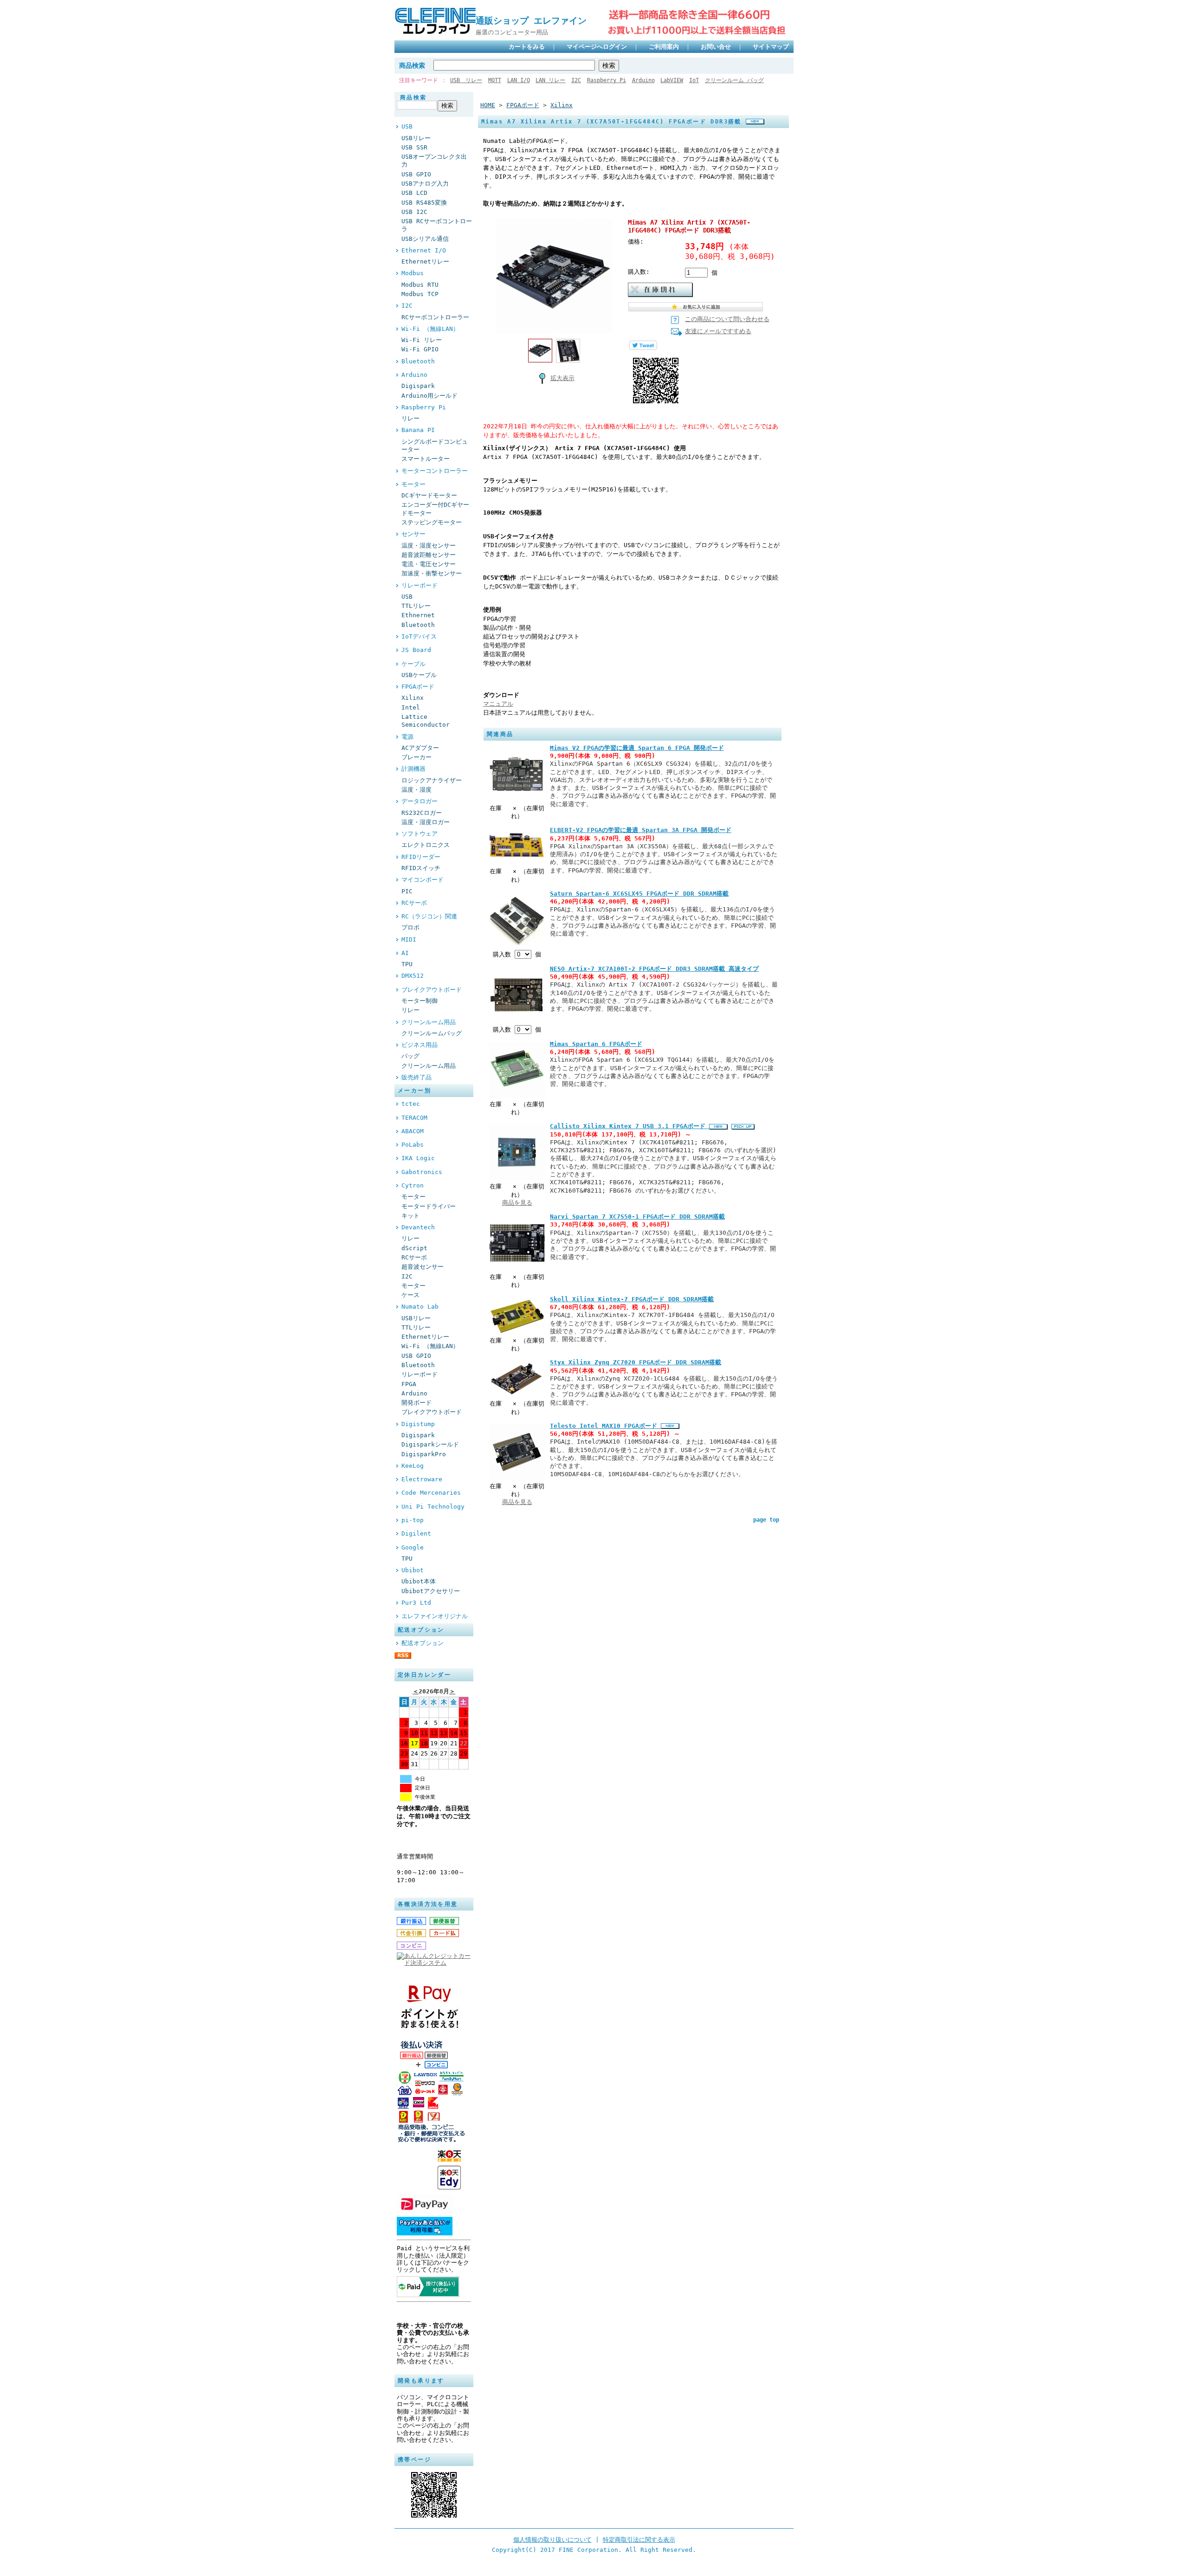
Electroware (422, 1479)
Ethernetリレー (425, 261)
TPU (407, 964)
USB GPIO (416, 174)
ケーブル (413, 664)
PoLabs (413, 1145)
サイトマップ (771, 47)
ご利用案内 (664, 47)
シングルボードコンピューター (435, 445)
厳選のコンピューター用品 (512, 32)
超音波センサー (423, 1267)
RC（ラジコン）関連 (429, 916)
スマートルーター (426, 459)
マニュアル (498, 704)
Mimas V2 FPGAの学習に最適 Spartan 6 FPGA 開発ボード (637, 748)
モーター (413, 484)
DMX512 (413, 976)
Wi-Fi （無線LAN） (430, 329)
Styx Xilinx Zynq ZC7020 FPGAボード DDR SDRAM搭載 (636, 1362)
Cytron (413, 1185)
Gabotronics (422, 1172)
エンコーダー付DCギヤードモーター (435, 509)
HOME (488, 105)
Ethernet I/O (424, 250)
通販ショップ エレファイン (536, 21)
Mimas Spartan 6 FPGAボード (596, 1044)
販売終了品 (416, 1077)
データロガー (420, 801)
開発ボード (416, 1403)
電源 (407, 737)
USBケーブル (419, 675)
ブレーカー (416, 757)
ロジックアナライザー (432, 780)
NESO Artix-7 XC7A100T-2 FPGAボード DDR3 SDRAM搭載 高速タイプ (654, 969)
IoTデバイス (419, 636)
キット (410, 1216)
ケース (410, 1295)
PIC (407, 891)
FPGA (409, 1384)
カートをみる (527, 47)
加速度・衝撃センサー (432, 573)
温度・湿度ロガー (426, 822)
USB (407, 126)
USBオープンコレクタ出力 (434, 161)
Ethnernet (418, 615)
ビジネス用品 (420, 1045)
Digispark (418, 386)
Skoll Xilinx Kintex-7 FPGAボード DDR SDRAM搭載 (632, 1299)
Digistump (418, 1424)
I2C (576, 80)
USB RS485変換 (424, 203)
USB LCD (414, 193)
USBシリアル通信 (425, 239)
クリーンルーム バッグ (734, 80)
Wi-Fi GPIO (420, 349)
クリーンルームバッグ (432, 1033)
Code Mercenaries (431, 1493)
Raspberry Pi (607, 80)
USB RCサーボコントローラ (437, 225)
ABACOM (413, 1131)
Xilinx (413, 698)
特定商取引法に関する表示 (639, 2540)
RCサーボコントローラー (435, 317)
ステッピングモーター (432, 522)
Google (413, 1547)
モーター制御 (420, 1001)
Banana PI (418, 430)
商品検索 (412, 65)
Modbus (413, 273)
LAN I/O (519, 80)
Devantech (418, 1227)
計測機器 (413, 769)
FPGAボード (418, 687)
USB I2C (414, 212)
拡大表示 (562, 378)
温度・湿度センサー (429, 546)
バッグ (410, 1056)
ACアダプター (420, 748)
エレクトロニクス (426, 845)
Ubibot (413, 1570)
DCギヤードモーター (429, 495)
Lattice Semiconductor (426, 721)
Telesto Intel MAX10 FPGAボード (605, 1426)
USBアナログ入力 (425, 184)
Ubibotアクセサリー (431, 1591)
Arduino (643, 80)
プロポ (410, 927)
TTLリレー (416, 606)
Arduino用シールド (429, 396)
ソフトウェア (420, 834)
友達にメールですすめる (718, 331)
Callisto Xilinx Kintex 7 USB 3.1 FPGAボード (630, 1126)
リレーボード (420, 585)
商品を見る (517, 1203)
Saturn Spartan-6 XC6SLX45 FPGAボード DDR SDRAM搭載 (639, 894)
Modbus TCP (420, 294)
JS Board (416, 650)
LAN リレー (550, 80)
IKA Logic (418, 1158)
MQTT (495, 80)
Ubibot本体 (419, 1581)
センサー (413, 534)
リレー (410, 418)
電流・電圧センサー (429, 564)
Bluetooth (418, 361)
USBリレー (416, 138)
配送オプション (423, 1643)
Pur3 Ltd (416, 1603)
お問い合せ (716, 47)
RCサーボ (414, 903)
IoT (694, 80)
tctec (411, 1104)
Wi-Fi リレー (422, 340)
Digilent (416, 1533)
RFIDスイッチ (421, 868)
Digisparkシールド (430, 1444)
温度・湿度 (416, 790)
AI (405, 953)
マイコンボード (423, 880)
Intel (411, 707)
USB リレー (466, 80)
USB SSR (414, 147)
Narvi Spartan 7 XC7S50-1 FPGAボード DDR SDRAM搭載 (637, 1217)
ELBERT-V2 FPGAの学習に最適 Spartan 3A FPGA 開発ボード (641, 830)
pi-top (413, 1520)
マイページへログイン (597, 47)
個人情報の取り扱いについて (552, 2540)
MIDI (409, 939)
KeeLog (413, 1466)
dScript (414, 1248)
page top (766, 1520)
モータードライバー (429, 1206)
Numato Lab (420, 1307)
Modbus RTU (420, 285)
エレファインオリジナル (435, 1616)
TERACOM (414, 1118)
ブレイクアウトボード (432, 990)
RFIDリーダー (421, 857)
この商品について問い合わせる (727, 319)
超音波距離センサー (429, 555)
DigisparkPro (424, 1454)
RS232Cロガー (422, 813)
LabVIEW (672, 80)
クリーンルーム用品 (429, 1022)
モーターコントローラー (435, 471)
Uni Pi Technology (433, 1507)
